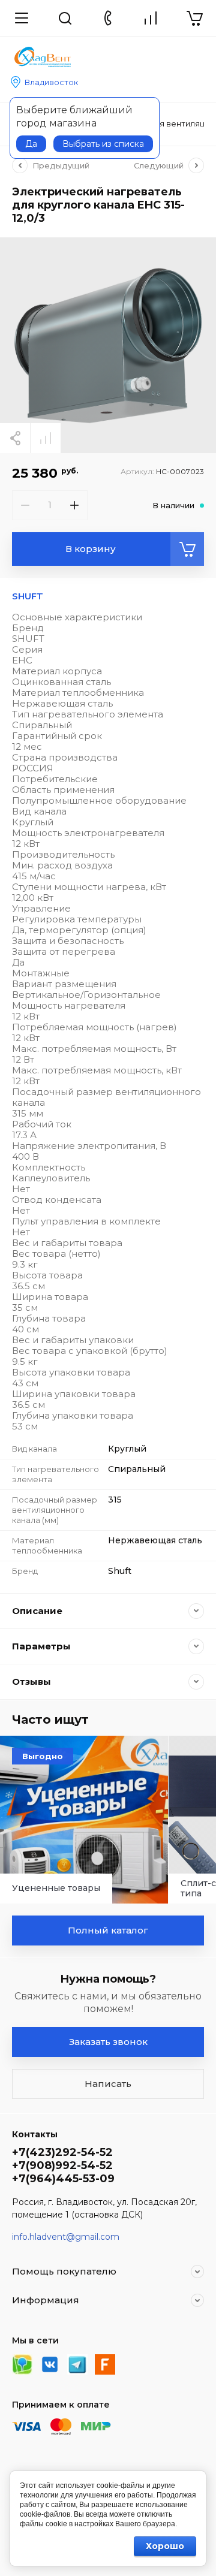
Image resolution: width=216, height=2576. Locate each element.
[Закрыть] (198, 13)
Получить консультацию (108, 483)
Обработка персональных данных (114, 417)
